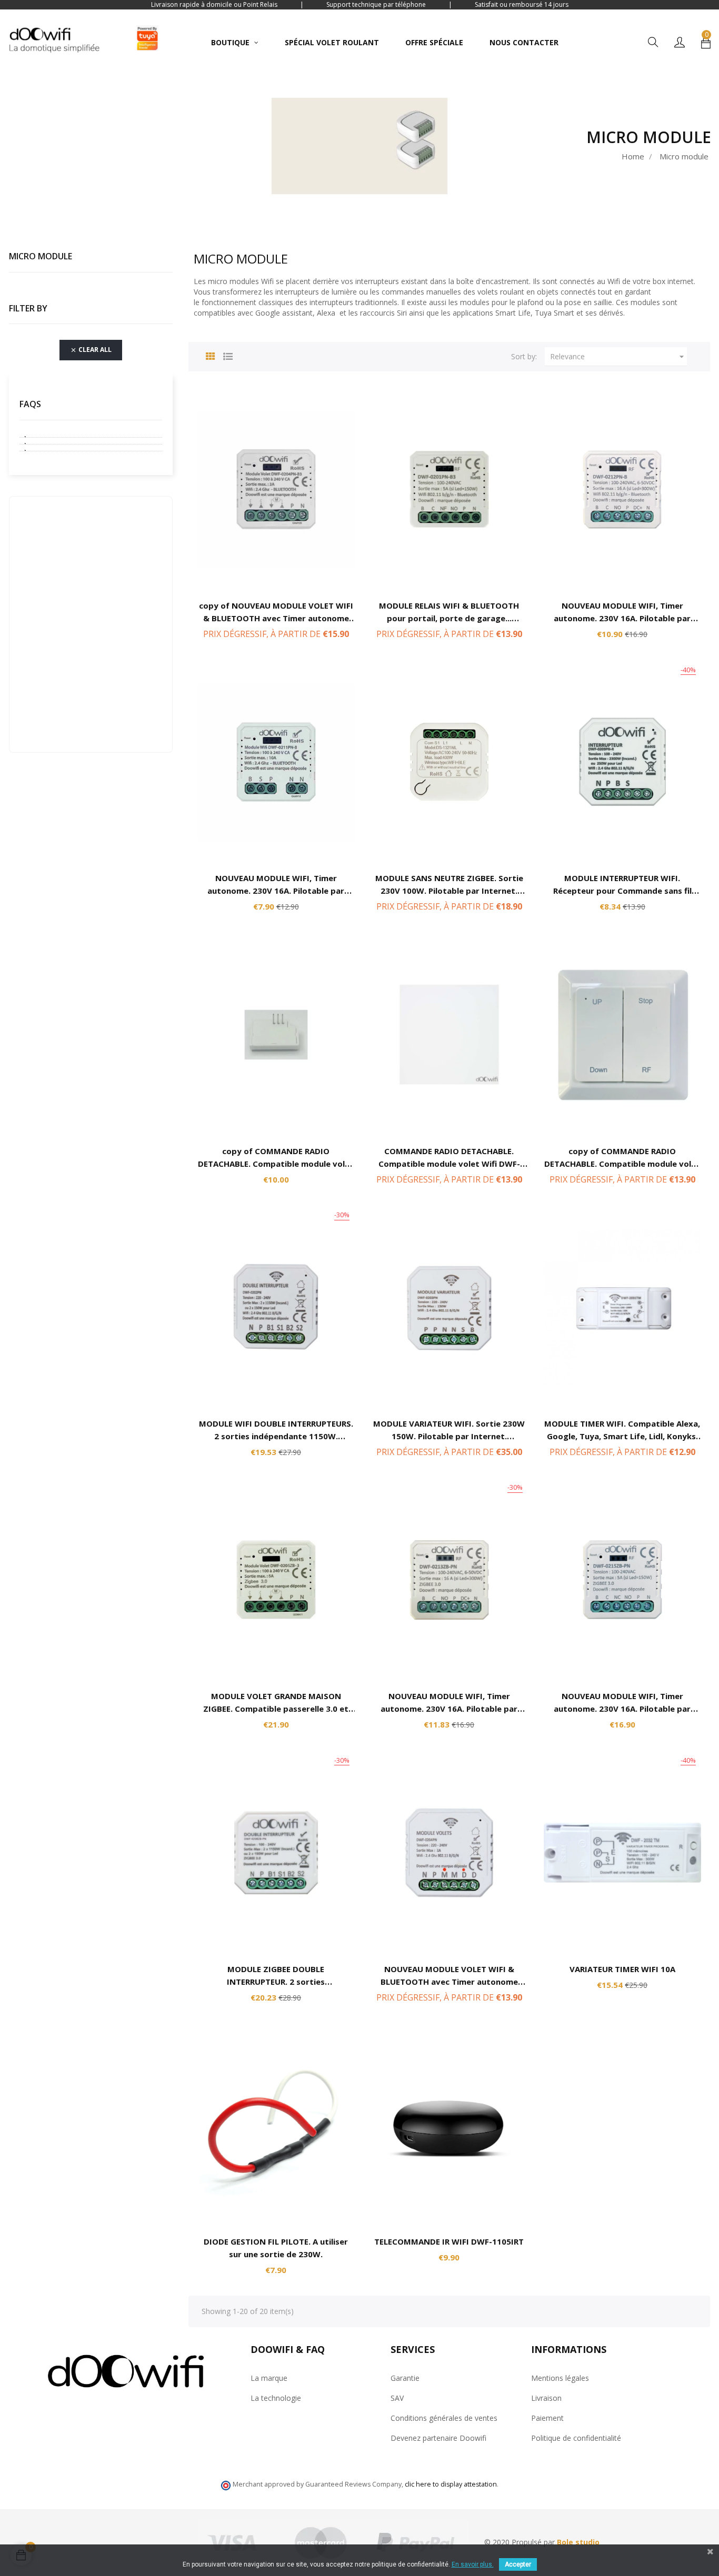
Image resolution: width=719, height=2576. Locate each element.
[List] (228, 355)
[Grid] (211, 355)
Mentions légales (560, 2378)
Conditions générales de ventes (444, 2418)
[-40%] (622, 761)
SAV (397, 2398)
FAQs (30, 404)
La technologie (276, 2398)
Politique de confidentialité (576, 2438)
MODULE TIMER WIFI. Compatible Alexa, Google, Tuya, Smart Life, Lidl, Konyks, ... (622, 1436)
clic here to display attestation (451, 2484)
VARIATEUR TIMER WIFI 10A (622, 1969)
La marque (269, 2378)
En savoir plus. (473, 2564)
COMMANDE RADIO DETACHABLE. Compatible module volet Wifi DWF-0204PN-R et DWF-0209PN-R (449, 1164)
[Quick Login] (680, 43)
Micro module (41, 256)
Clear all (91, 350)
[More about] (91, 434)
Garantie (405, 2378)
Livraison (546, 2398)
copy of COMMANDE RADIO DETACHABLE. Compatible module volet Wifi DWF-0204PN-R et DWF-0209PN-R (276, 1164)
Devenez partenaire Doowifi (438, 2438)
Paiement (547, 2418)
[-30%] (276, 1306)
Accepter (518, 2564)
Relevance (618, 357)
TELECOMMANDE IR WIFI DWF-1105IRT (449, 2241)
